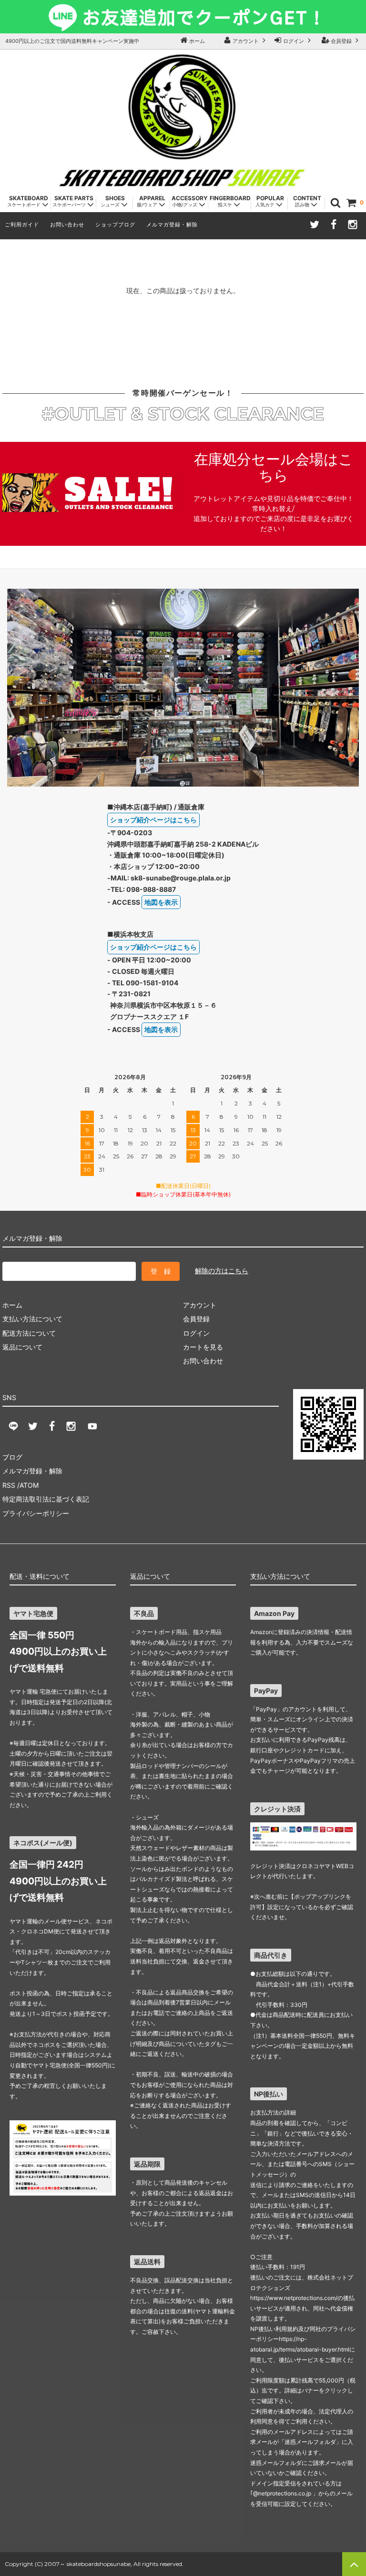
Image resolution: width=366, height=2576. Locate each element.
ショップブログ (115, 225)
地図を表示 (161, 902)
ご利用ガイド (22, 225)
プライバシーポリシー (36, 1513)
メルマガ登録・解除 (172, 225)
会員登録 (341, 41)
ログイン (294, 41)
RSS (9, 1485)
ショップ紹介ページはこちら (153, 820)
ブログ (12, 1457)
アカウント (246, 41)
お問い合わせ (67, 225)
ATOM (29, 1485)
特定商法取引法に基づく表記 (46, 1499)
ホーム (196, 41)
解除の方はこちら (222, 1271)
